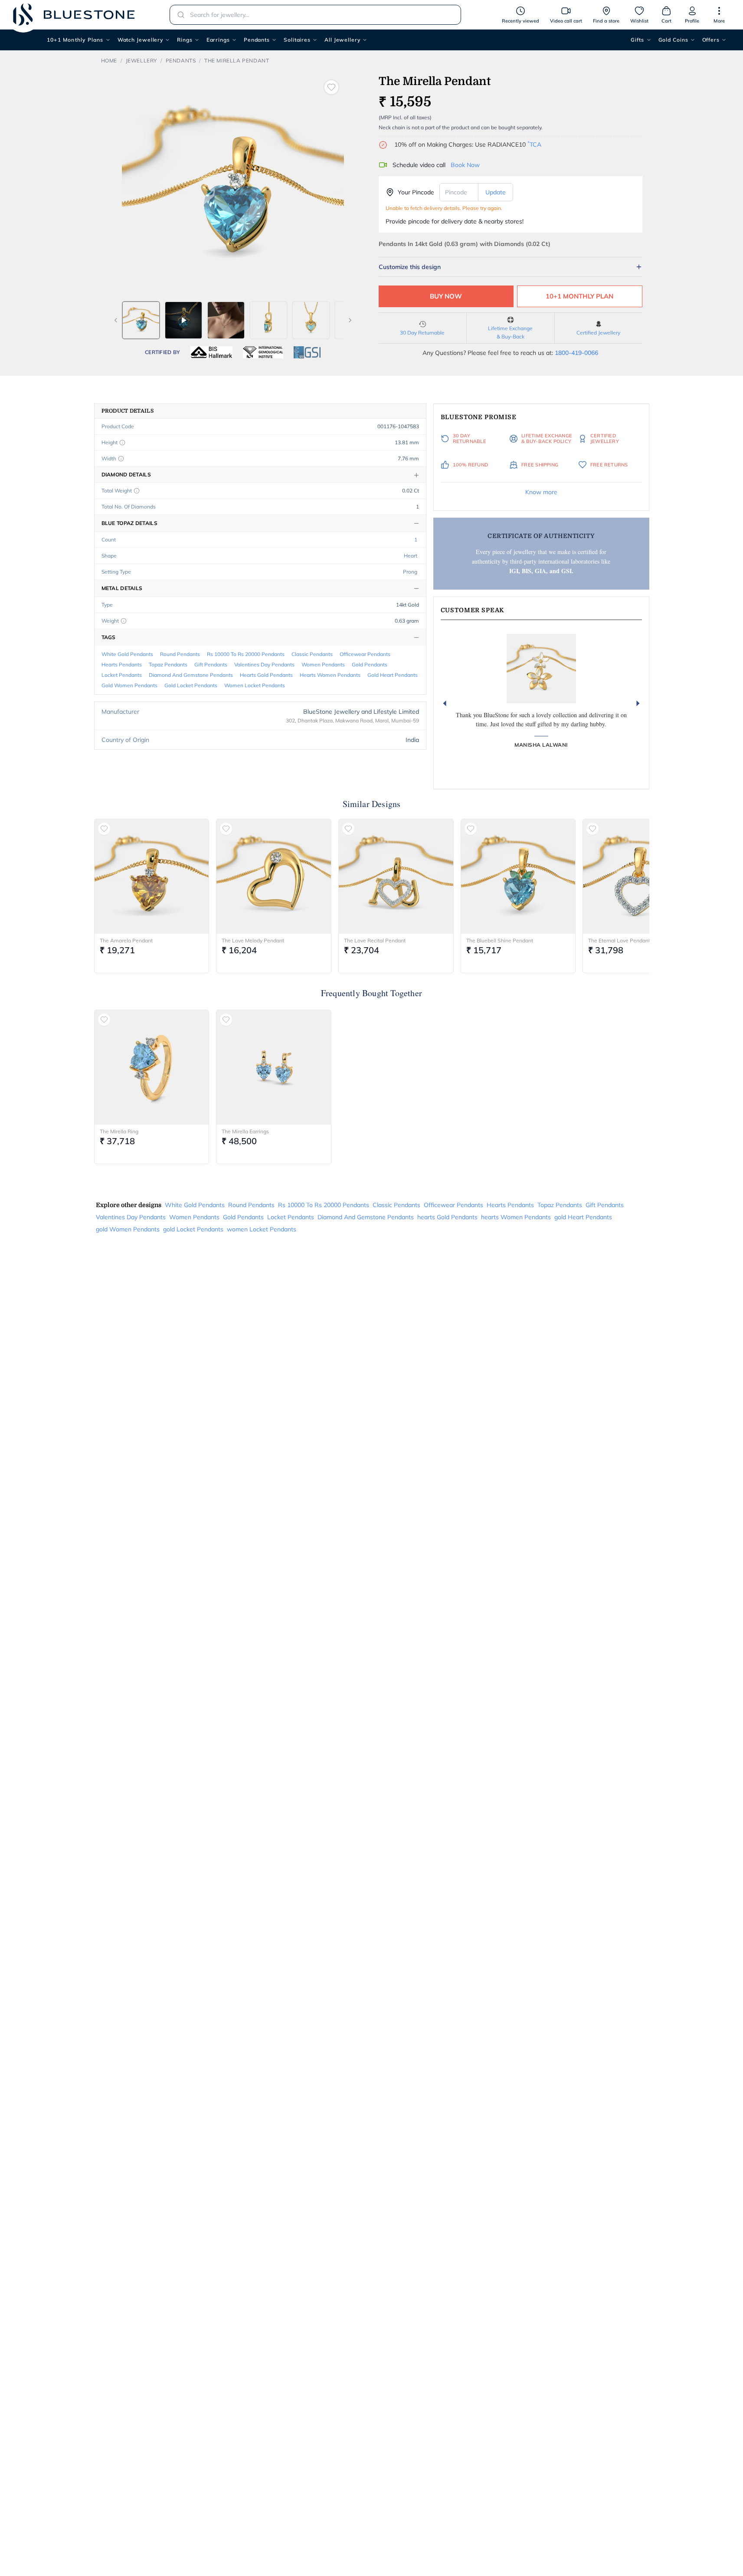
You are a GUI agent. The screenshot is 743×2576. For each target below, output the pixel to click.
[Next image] (350, 320)
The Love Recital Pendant (375, 940)
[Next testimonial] (638, 703)
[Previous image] (116, 320)
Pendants (257, 40)
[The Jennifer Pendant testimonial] (541, 669)
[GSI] (307, 352)
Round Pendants (180, 654)
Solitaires (297, 40)
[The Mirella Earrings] (274, 1067)
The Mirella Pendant (237, 61)
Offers (711, 40)
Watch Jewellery (141, 40)
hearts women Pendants (330, 675)
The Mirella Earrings (245, 1131)
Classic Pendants (312, 654)
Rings (185, 40)
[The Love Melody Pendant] (274, 876)
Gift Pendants (211, 665)
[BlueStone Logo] (74, 15)
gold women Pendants (129, 685)
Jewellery (141, 61)
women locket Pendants (255, 685)
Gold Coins (673, 40)
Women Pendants (323, 665)
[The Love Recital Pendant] (396, 876)
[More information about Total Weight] (137, 491)
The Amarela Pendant (126, 940)
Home (109, 61)
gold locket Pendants (191, 685)
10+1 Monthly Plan (579, 296)
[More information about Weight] (124, 621)
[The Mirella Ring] (152, 1067)
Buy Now (446, 296)
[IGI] (263, 352)
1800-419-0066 (576, 353)
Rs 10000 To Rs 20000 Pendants (246, 654)
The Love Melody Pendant (253, 940)
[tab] (141, 320)
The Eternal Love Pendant (619, 940)
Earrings (218, 40)
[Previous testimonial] (445, 703)
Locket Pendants (122, 675)
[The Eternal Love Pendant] (640, 876)
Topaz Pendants (168, 665)
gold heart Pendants (393, 675)
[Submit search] (178, 15)
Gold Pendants (370, 665)
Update (496, 192)
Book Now (465, 165)
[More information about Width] (121, 459)
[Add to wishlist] (331, 87)
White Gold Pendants (127, 654)
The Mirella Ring (119, 1131)
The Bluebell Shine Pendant (500, 940)
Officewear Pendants (365, 654)
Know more (541, 492)
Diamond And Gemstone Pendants (191, 675)
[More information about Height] (122, 443)
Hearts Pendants (122, 665)
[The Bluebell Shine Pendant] (518, 876)
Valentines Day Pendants (264, 665)
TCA (534, 144)
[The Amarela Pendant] (152, 876)
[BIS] (212, 352)
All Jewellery (342, 40)
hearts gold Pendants (266, 675)
